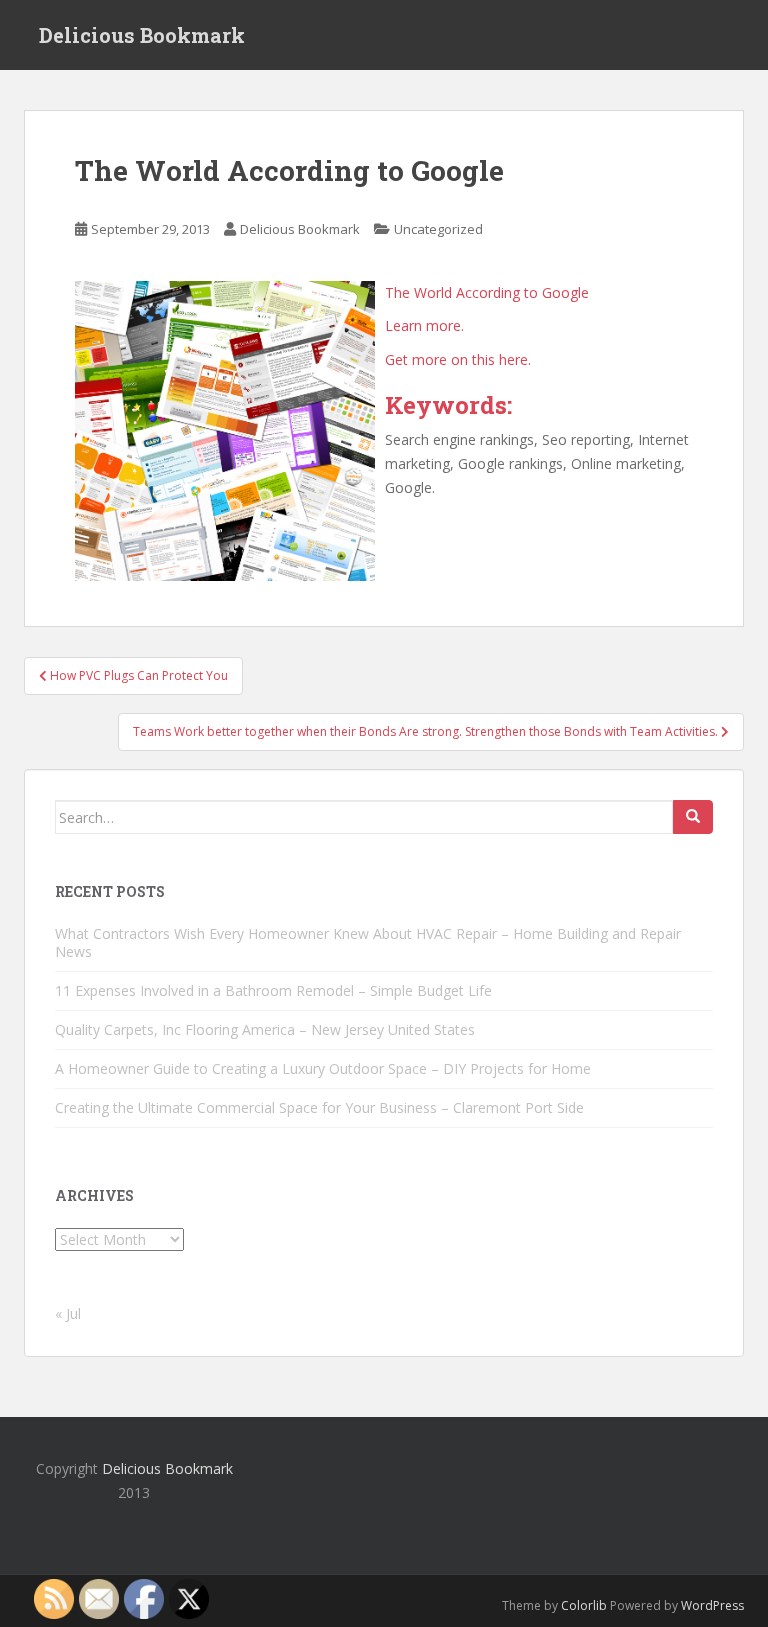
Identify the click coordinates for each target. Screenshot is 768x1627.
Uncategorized (438, 229)
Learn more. (424, 325)
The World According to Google (487, 292)
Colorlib (584, 1605)
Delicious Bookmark (142, 35)
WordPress (712, 1605)
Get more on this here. (458, 359)
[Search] (693, 817)
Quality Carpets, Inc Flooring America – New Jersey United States (265, 1029)
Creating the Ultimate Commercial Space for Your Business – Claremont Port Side (319, 1107)
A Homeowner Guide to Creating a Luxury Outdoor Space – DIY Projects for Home (323, 1068)
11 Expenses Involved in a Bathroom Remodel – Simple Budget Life (273, 990)
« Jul (68, 1313)
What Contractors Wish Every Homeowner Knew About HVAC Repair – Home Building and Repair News (368, 942)
